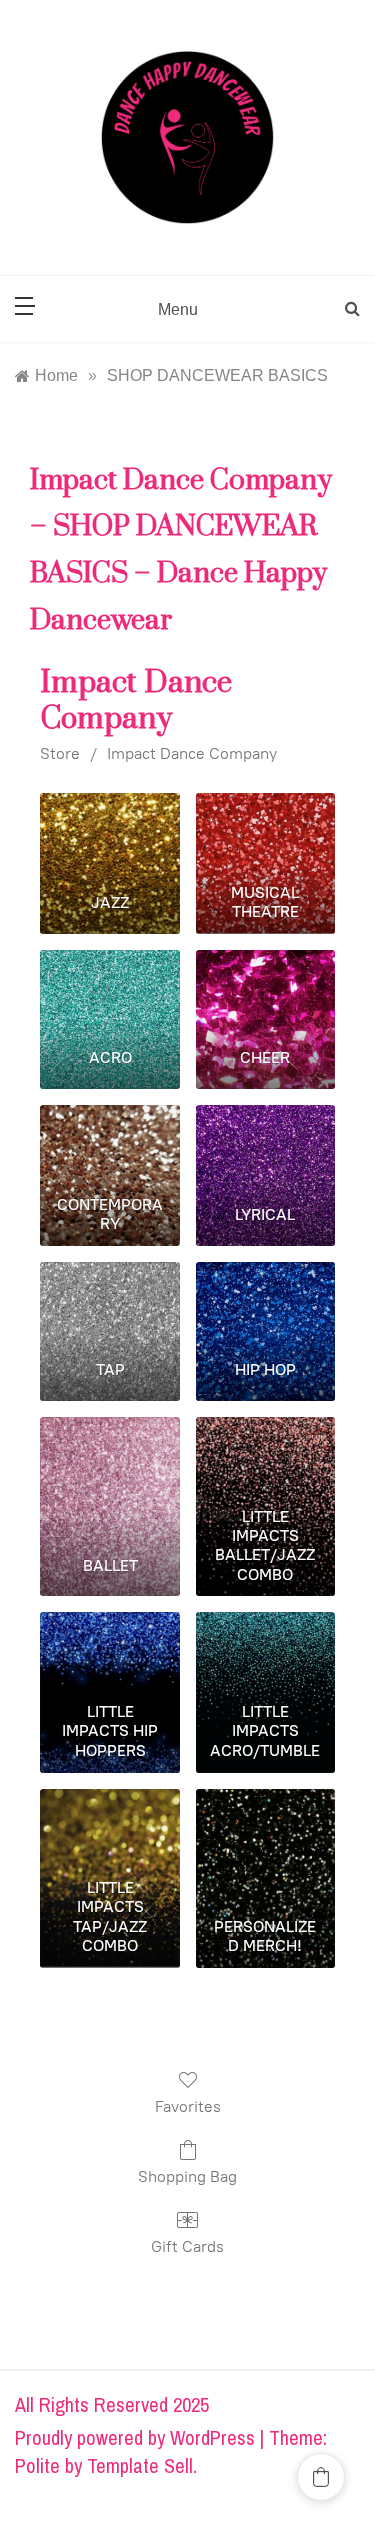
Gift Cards (187, 2246)
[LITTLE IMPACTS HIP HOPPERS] (109, 1653)
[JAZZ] (109, 834)
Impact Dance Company (192, 753)
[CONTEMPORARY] (109, 1146)
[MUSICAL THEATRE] (265, 834)
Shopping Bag (187, 2176)
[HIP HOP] (265, 1303)
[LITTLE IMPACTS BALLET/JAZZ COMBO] (265, 1458)
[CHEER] (265, 991)
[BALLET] (109, 1458)
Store (60, 753)
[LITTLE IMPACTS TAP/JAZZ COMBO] (109, 1830)
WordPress (212, 2437)
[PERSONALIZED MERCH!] (265, 1830)
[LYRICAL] (265, 1146)
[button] (321, 2477)
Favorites (188, 2106)
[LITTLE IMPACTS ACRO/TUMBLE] (265, 1653)
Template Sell (140, 2465)
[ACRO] (109, 991)
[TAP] (109, 1303)
